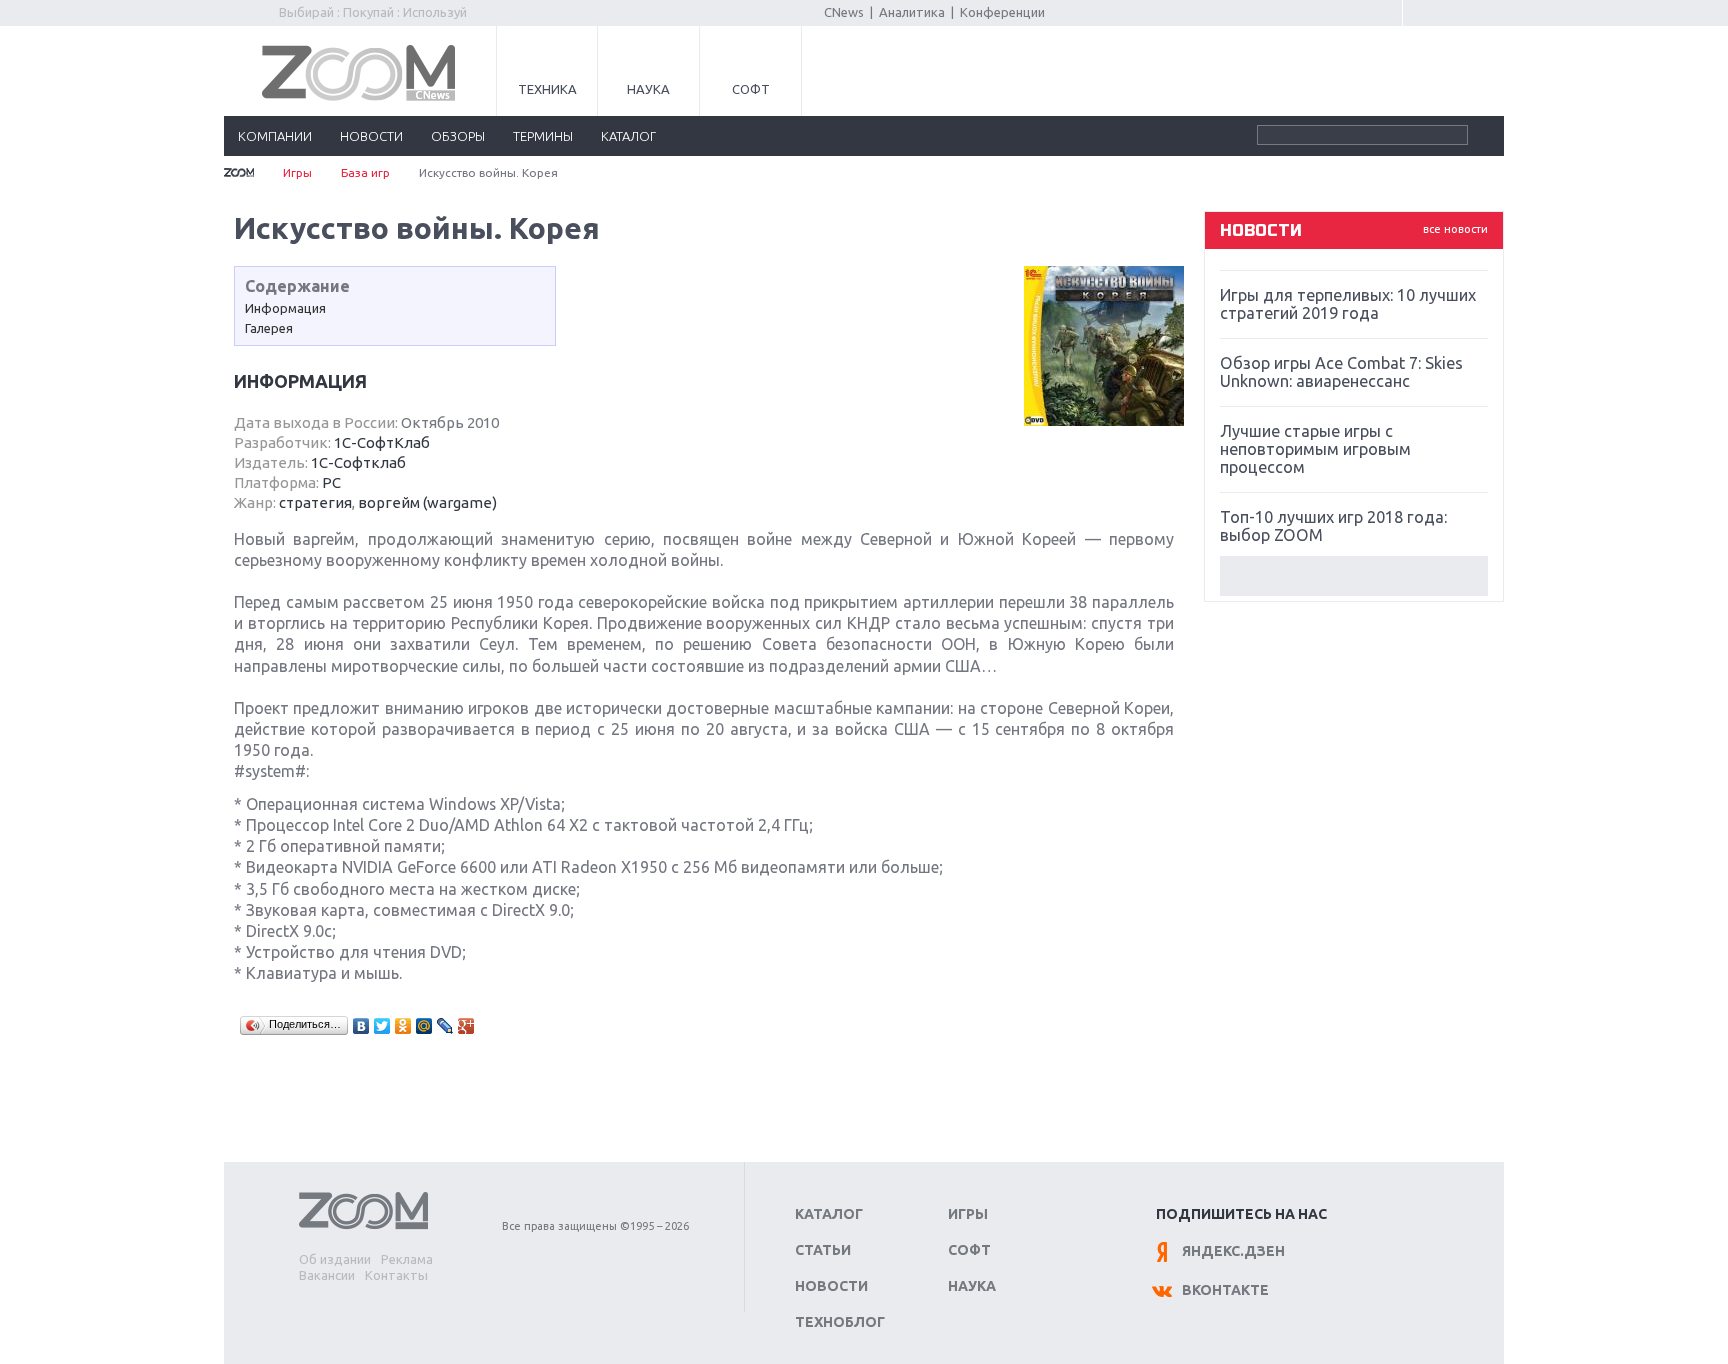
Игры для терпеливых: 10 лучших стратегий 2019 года (1348, 304)
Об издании (335, 1259)
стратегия (315, 502)
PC (331, 482)
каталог (628, 136)
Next (1354, 576)
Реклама (407, 1259)
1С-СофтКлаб (382, 442)
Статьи (823, 1250)
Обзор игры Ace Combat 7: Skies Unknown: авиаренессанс (1341, 372)
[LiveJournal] (445, 1026)
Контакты (396, 1275)
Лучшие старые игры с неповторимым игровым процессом (1315, 449)
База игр (365, 172)
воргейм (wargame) (427, 502)
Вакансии (327, 1275)
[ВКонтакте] (361, 1026)
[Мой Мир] (424, 1026)
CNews (844, 12)
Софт (751, 89)
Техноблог (840, 1322)
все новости (1455, 229)
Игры (297, 172)
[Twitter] (382, 1026)
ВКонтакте (1225, 1290)
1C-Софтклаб (358, 462)
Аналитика (912, 12)
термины (543, 136)
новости (371, 136)
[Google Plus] (466, 1026)
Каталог (829, 1214)
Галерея (269, 328)
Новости (831, 1286)
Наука (648, 89)
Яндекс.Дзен (1233, 1251)
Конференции (1002, 12)
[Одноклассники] (403, 1026)
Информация (285, 308)
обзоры (458, 136)
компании (275, 136)
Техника (547, 89)
